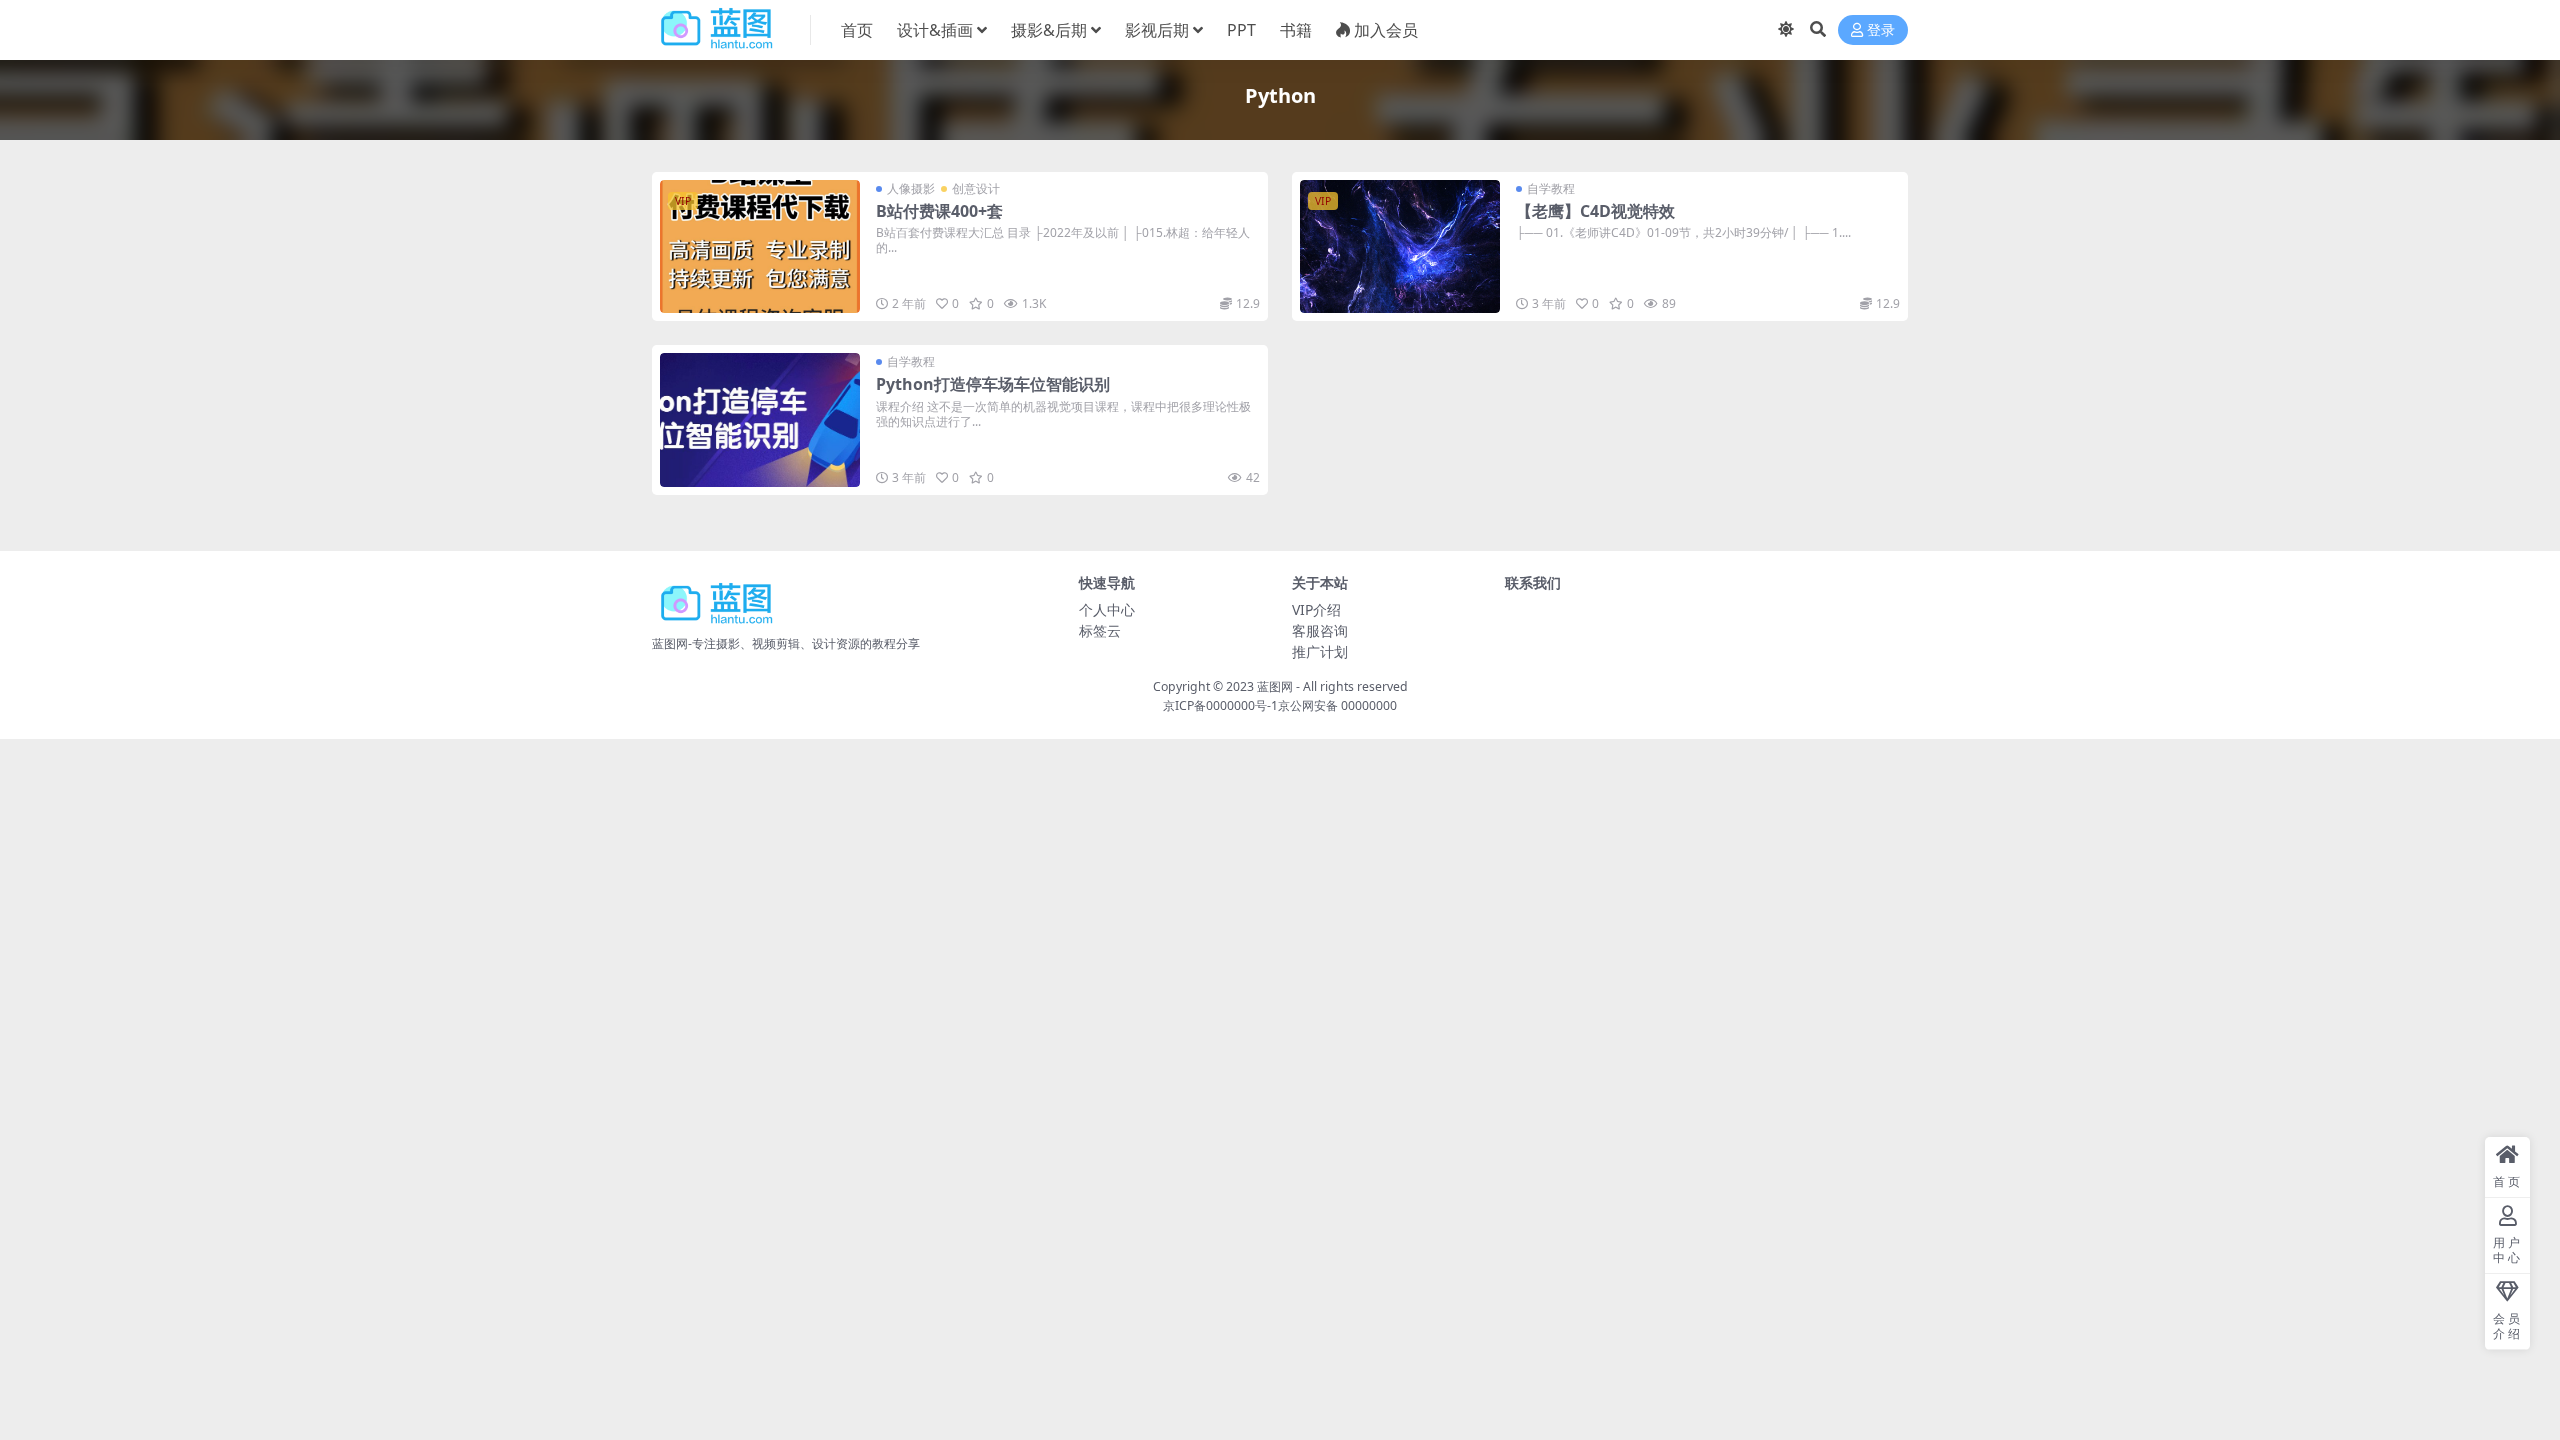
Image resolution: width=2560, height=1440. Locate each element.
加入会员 (1386, 30)
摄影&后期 (1049, 30)
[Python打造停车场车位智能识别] (760, 419)
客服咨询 (1320, 630)
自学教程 (1551, 188)
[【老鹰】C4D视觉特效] (1400, 246)
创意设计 (976, 188)
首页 (857, 30)
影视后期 (1157, 30)
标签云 (1100, 630)
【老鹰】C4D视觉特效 (1595, 211)
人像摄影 (911, 188)
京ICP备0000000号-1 (1220, 705)
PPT (1241, 30)
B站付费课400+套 (939, 211)
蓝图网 (1275, 686)
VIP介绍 (1316, 609)
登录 (1881, 30)
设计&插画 (935, 30)
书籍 (1296, 30)
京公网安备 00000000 (1337, 705)
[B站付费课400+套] (760, 246)
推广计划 (1320, 651)
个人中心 (1107, 609)
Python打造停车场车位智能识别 (993, 384)
